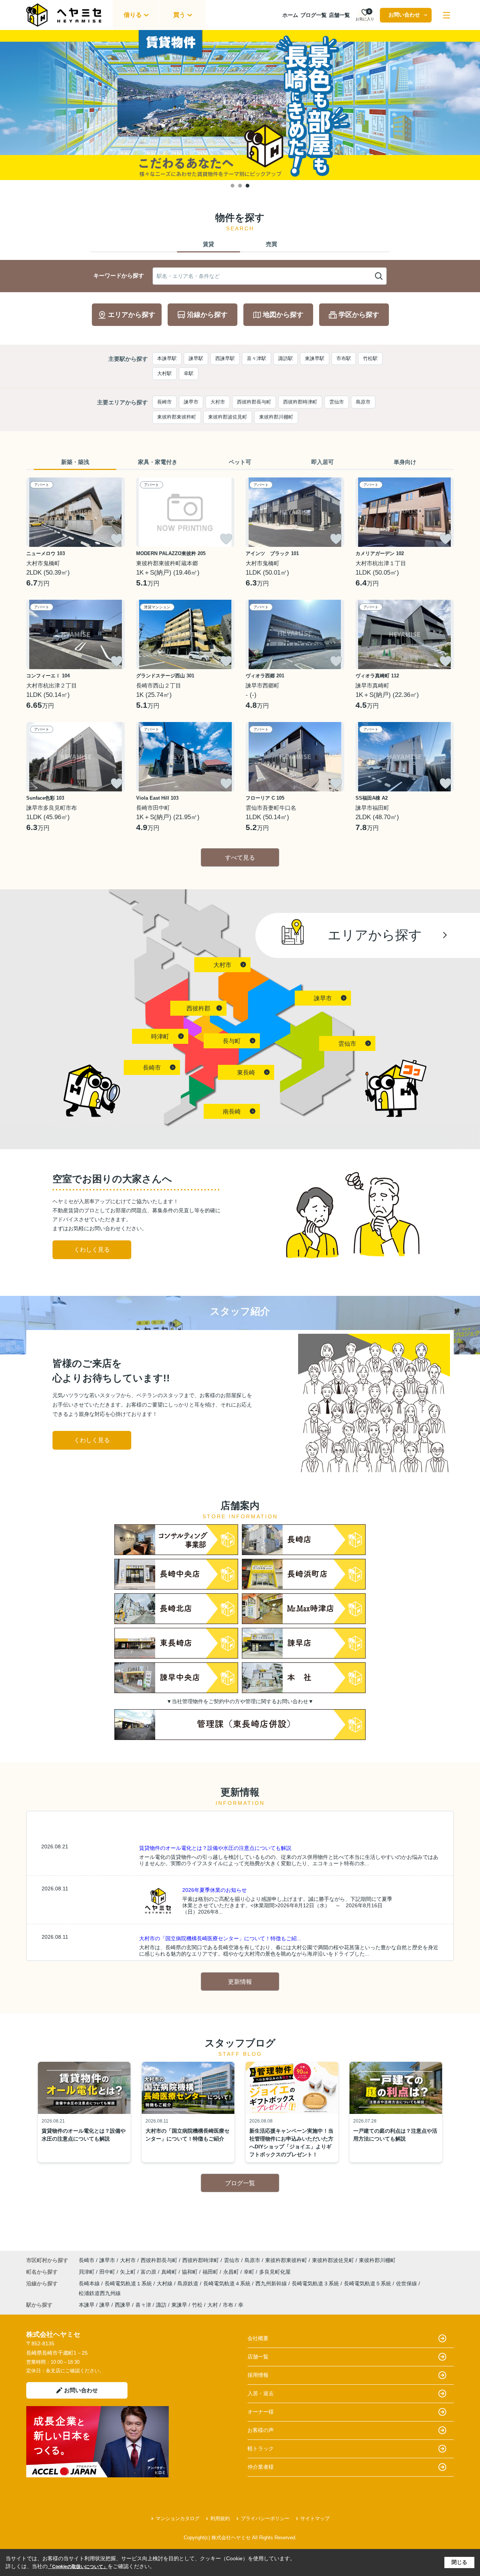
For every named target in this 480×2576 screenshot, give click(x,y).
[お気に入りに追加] (117, 539)
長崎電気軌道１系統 (129, 2283)
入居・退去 (261, 2393)
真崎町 (170, 2272)
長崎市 (164, 402)
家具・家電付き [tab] (158, 462)
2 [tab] (240, 186)
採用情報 (258, 2375)
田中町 (108, 2272)
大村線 (165, 2283)
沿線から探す (207, 315)
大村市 (218, 402)
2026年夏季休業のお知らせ (214, 1890)
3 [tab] (247, 186)
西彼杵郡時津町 (300, 402)
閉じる (459, 2562)
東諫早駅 (315, 358)
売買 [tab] (271, 244)
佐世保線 (407, 2283)
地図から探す (283, 315)
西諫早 (123, 2305)
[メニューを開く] (446, 15)
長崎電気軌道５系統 (368, 2283)
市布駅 (344, 358)
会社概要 (258, 2338)
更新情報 (240, 1982)
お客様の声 (261, 2430)
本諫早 (87, 2305)
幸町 (250, 2272)
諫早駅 (196, 358)
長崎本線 (90, 2283)
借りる (133, 15)
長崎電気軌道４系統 (228, 2283)
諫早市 (191, 402)
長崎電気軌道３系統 (316, 2283)
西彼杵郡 (198, 1008)
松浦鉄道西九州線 (100, 2293)
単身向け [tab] (405, 462)
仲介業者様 (261, 2467)
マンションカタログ (178, 2518)
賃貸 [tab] (208, 244)
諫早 (105, 2305)
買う (179, 15)
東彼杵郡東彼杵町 (177, 417)
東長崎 (246, 1073)
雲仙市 (337, 402)
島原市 (363, 402)
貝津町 (87, 2272)
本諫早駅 (167, 358)
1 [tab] (232, 186)
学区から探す (359, 315)
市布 (228, 2305)
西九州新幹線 (272, 2283)
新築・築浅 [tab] (75, 462)
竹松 (197, 2305)
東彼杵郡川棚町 (276, 417)
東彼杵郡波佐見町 (228, 417)
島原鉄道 (189, 2283)
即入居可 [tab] (322, 462)
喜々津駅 (256, 358)
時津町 (160, 1037)
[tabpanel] (240, 105)
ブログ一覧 (313, 15)
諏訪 (161, 2305)
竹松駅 (370, 358)
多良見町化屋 (275, 2272)
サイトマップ (315, 2518)
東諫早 (179, 2305)
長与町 (232, 1041)
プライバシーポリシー (265, 2518)
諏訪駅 (286, 358)
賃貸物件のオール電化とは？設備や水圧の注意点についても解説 (215, 1848)
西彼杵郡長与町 (254, 402)
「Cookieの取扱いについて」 (78, 2567)
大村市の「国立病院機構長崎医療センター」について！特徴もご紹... (220, 1938)
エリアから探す (132, 315)
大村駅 (164, 373)
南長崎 (232, 1112)
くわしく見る (92, 1250)
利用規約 (220, 2518)
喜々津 (143, 2305)
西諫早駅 (225, 358)
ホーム (290, 15)
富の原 (149, 2272)
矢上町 (129, 2272)
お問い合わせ (404, 15)
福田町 (211, 2272)
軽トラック (261, 2448)
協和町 (190, 2272)
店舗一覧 (339, 15)
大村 (213, 2305)
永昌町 (232, 2272)
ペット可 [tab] (240, 462)
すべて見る (240, 858)
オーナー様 (261, 2412)
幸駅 (189, 373)
